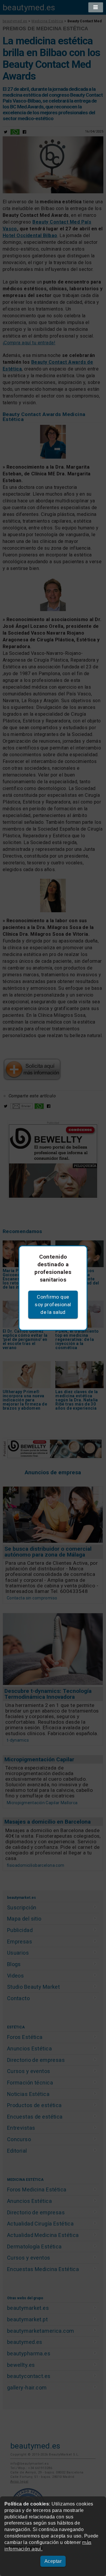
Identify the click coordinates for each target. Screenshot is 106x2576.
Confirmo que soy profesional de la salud (53, 1304)
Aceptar (53, 2561)
